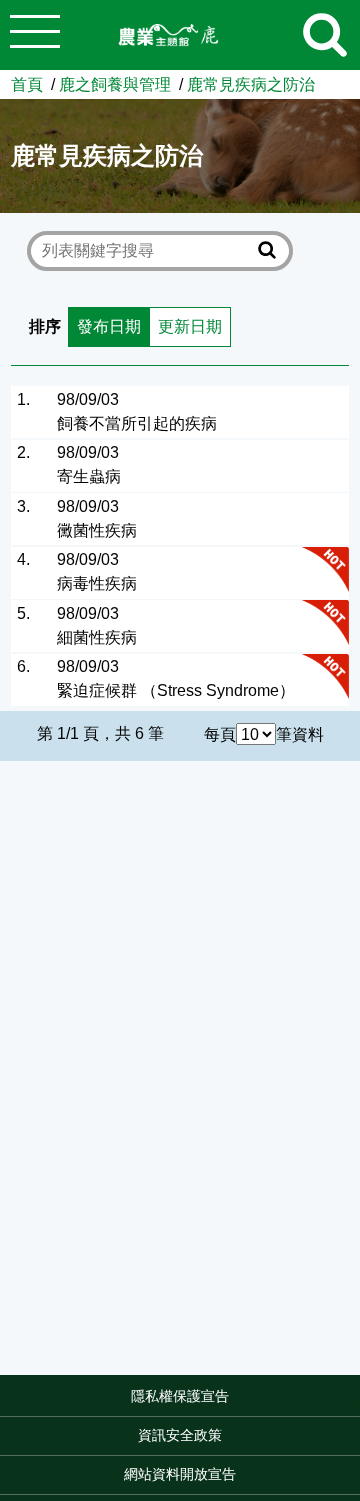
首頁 (27, 84)
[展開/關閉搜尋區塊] (325, 35)
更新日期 (190, 326)
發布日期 (109, 326)
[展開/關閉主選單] (35, 35)
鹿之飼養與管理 (115, 84)
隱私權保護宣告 (180, 1396)
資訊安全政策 (180, 1435)
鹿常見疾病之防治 (251, 84)
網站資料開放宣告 (180, 1474)
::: (354, 1403)
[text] (147, 251)
